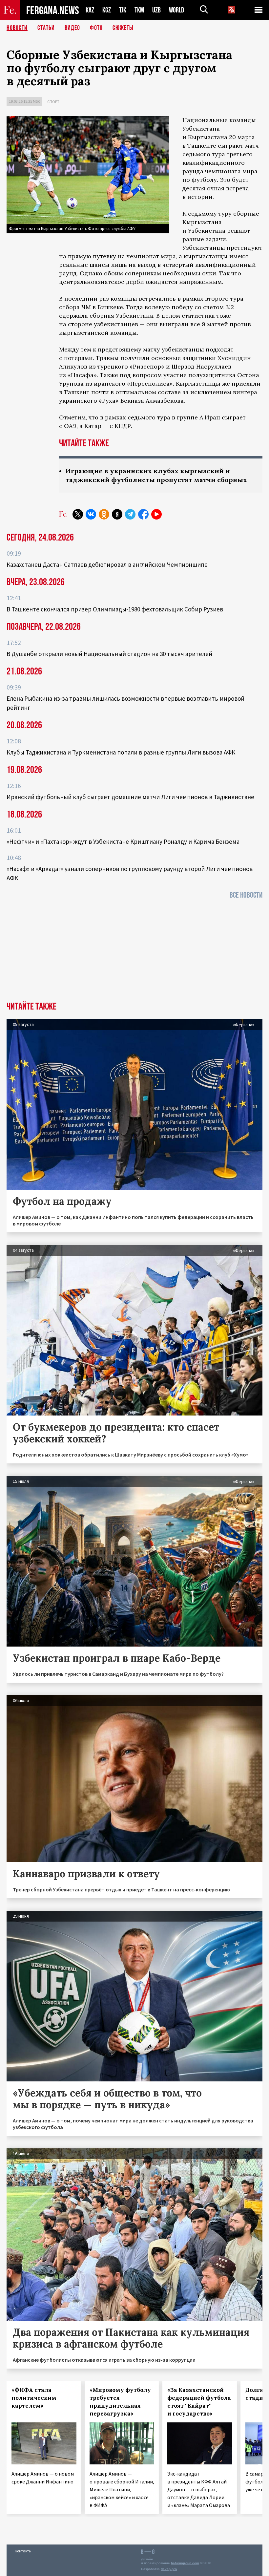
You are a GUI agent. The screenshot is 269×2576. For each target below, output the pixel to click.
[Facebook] (143, 514)
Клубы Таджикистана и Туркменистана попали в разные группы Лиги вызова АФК (121, 752)
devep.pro (169, 2569)
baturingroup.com (185, 2563)
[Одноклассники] (104, 514)
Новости (17, 28)
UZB (156, 10)
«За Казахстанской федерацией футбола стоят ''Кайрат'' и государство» (199, 2402)
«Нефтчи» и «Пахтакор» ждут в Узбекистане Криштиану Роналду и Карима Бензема (123, 841)
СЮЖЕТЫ (123, 28)
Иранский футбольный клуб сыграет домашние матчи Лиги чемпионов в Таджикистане (130, 797)
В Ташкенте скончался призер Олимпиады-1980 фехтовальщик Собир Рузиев (115, 609)
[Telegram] (130, 514)
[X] (78, 514)
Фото (96, 28)
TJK (123, 10)
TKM (139, 10)
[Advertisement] (134, 952)
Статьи (46, 28)
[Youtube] (156, 514)
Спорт (53, 102)
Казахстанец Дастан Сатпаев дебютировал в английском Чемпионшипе (107, 564)
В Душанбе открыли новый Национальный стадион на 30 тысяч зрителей (109, 654)
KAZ (90, 10)
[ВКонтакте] (91, 514)
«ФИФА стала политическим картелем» (34, 2398)
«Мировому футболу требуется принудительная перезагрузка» (120, 2402)
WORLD (176, 10)
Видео (72, 28)
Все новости (246, 895)
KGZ (107, 10)
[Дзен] (117, 514)
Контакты (23, 2551)
